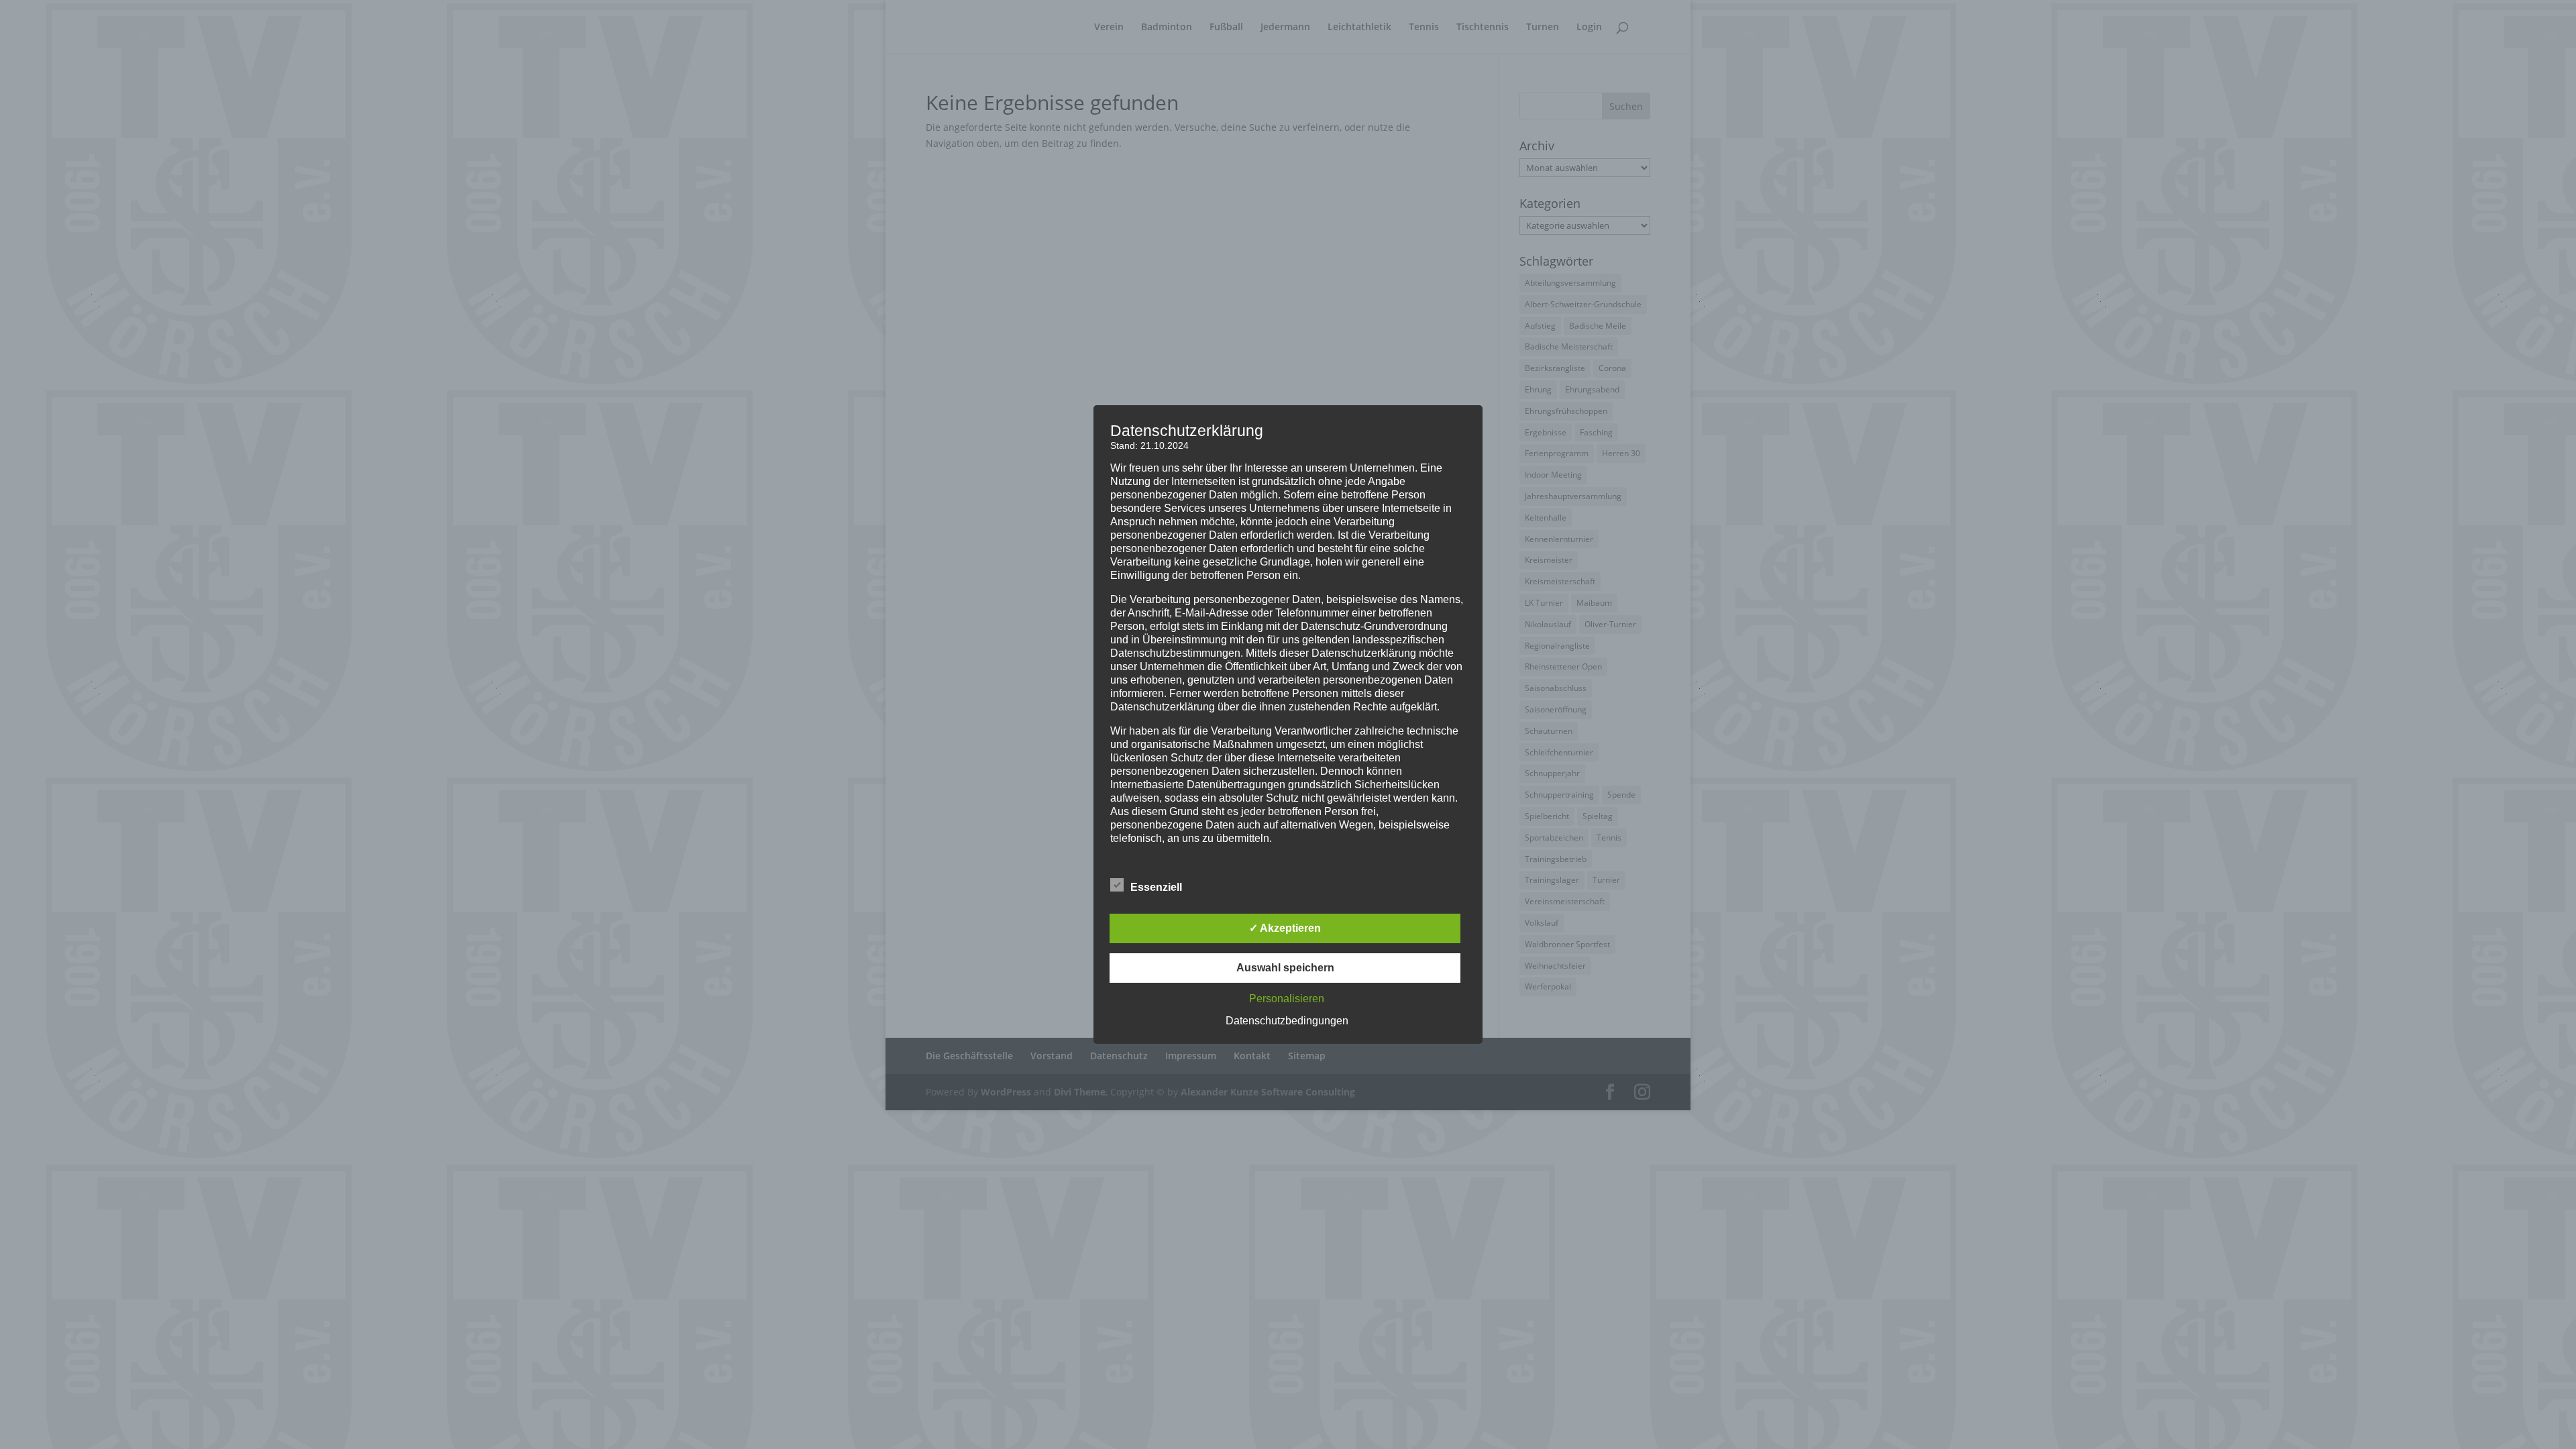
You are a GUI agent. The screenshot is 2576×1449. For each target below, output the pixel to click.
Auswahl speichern (1285, 968)
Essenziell (1156, 887)
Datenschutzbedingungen (1287, 1021)
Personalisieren (1287, 999)
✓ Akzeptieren (1285, 928)
